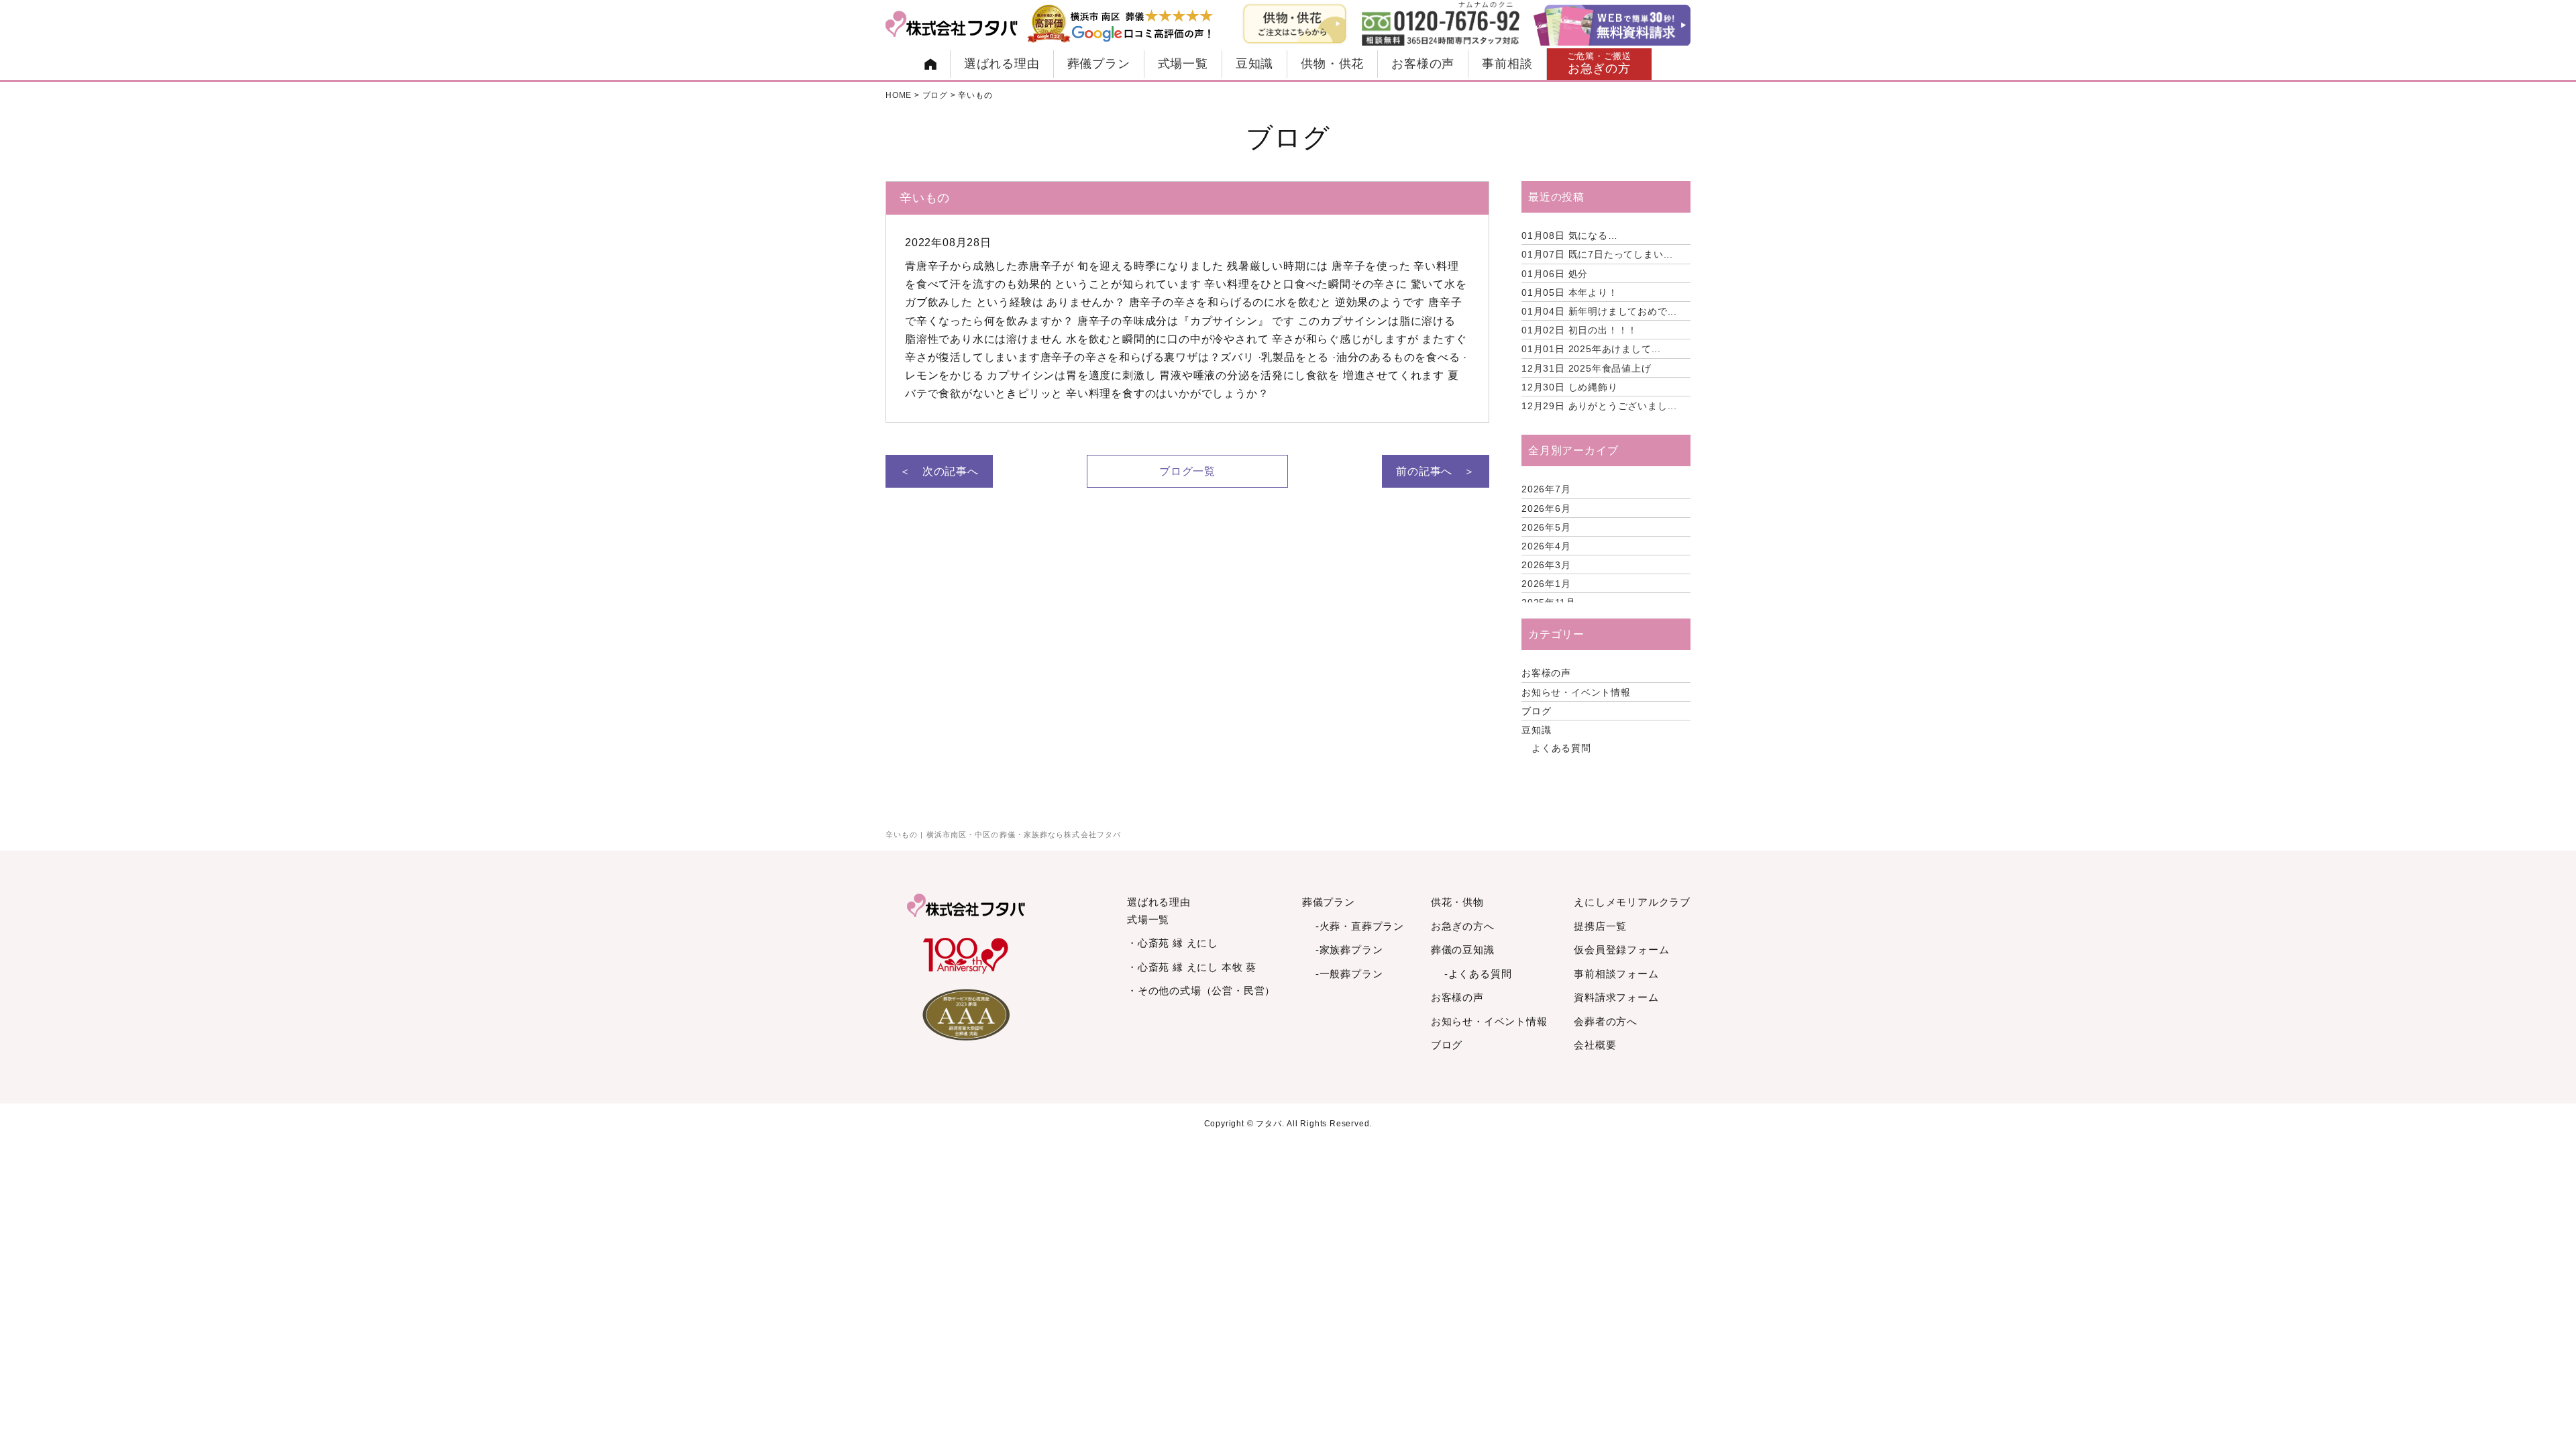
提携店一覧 (1600, 926)
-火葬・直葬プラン (1360, 926)
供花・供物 (1457, 902)
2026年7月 (1546, 489)
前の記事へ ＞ (1436, 471)
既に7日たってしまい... (1597, 254)
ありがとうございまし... (1599, 406)
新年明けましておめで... (1599, 311)
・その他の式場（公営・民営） (1201, 990)
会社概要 (1595, 1045)
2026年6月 (1546, 508)
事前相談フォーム (1616, 974)
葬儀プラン (1099, 64)
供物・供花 (1332, 64)
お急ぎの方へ (1463, 926)
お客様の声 (1423, 64)
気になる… (1570, 235)
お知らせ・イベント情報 (1576, 692)
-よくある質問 (1478, 974)
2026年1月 (1546, 584)
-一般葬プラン (1349, 974)
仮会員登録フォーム (1621, 950)
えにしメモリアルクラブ (1632, 902)
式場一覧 (1183, 64)
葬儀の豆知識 (1463, 950)
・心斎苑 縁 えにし (1173, 943)
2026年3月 (1546, 565)
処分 (1555, 274)
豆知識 (1254, 64)
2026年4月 (1546, 546)
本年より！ (1570, 292)
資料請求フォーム (1616, 997)
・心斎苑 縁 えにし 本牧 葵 (1192, 967)
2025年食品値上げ (1587, 368)
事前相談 (1507, 64)
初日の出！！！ (1579, 330)
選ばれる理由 (1002, 64)
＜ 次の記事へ (939, 471)
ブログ (1536, 711)
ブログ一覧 (1187, 471)
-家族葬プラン (1349, 950)
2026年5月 (1546, 527)
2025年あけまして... (1591, 349)
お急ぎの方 (1600, 63)
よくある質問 (1561, 748)
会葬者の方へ (1606, 1021)
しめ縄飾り (1570, 387)
